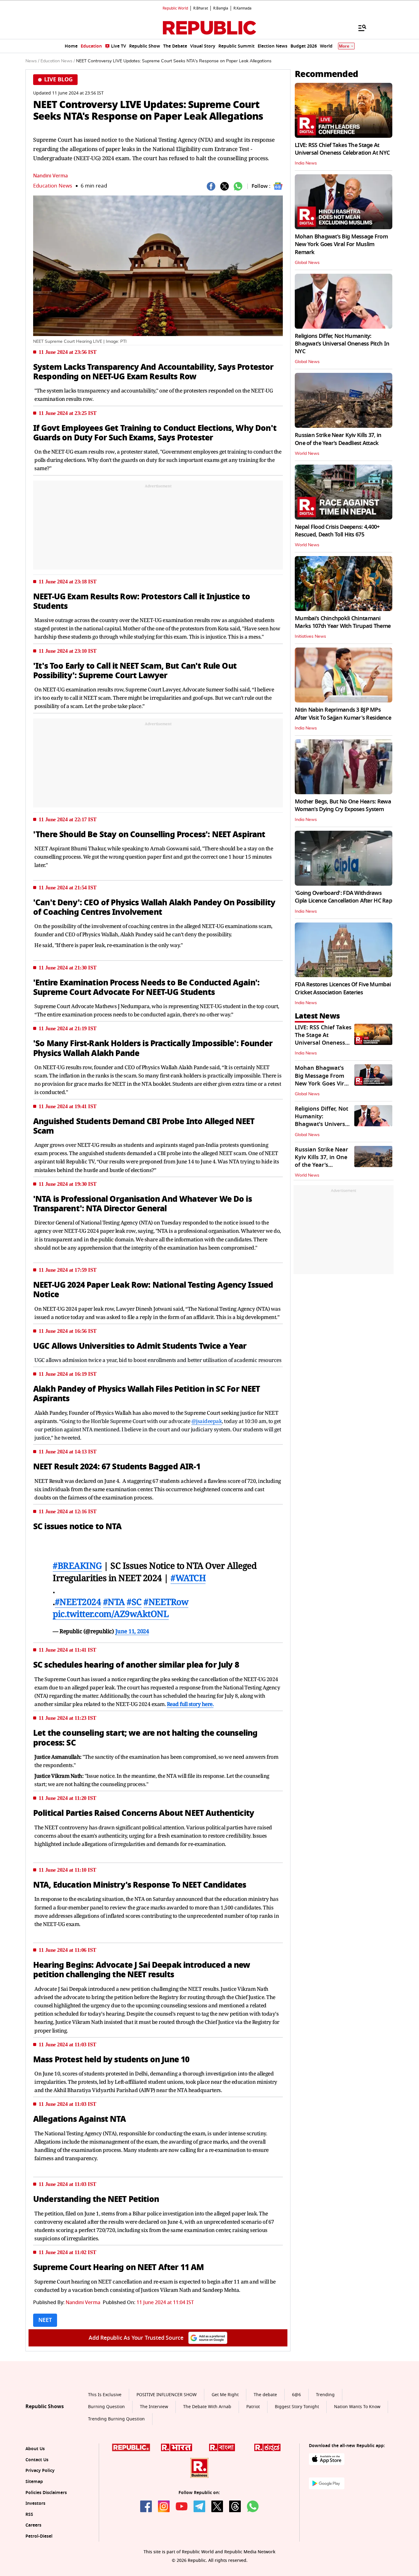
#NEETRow (166, 1602)
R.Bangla (221, 8)
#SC (134, 1602)
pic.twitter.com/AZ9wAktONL (111, 1614)
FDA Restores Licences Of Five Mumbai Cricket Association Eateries (343, 988)
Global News (307, 263)
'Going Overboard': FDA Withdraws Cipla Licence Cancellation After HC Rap (343, 897)
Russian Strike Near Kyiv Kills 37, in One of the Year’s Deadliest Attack (338, 439)
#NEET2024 (78, 1602)
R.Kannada (242, 8)
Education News (53, 186)
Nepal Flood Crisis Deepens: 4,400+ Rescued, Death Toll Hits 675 (337, 531)
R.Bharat (201, 8)
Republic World (175, 8)
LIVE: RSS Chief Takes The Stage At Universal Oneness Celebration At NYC (342, 149)
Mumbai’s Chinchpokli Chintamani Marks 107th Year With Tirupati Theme (343, 622)
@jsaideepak (207, 1421)
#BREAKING (77, 1565)
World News (307, 454)
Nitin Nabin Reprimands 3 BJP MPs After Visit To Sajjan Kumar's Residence (343, 714)
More (344, 46)
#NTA (114, 1602)
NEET (45, 2320)
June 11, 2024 (132, 1631)
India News (306, 163)
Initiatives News (310, 636)
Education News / (58, 61)
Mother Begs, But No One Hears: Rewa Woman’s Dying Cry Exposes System (343, 805)
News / (32, 61)
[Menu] (359, 28)
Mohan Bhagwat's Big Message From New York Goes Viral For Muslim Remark (341, 244)
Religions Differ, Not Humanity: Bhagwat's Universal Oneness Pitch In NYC (342, 344)
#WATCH (188, 1578)
